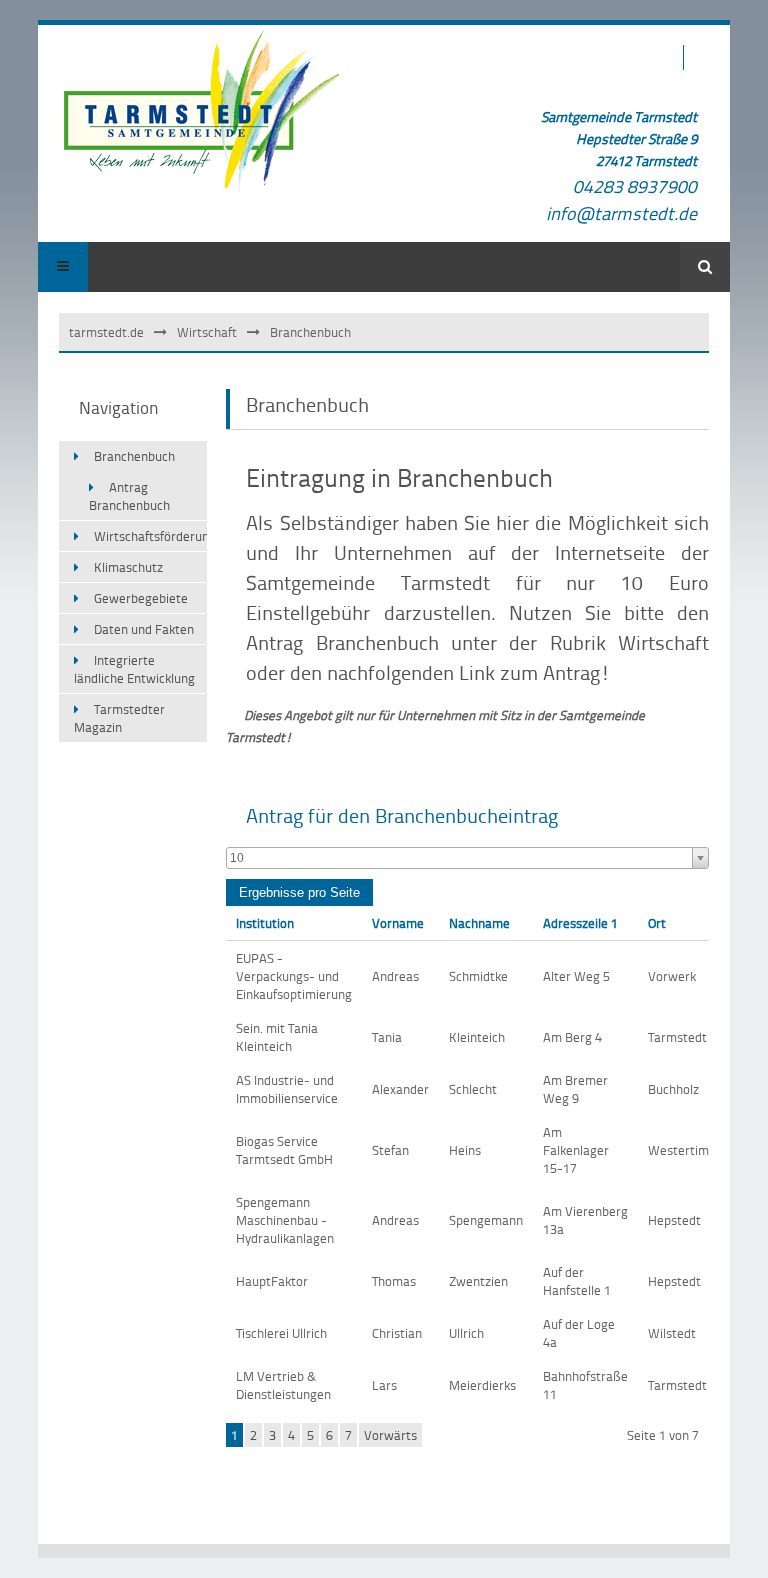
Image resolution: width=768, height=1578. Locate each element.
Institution (265, 923)
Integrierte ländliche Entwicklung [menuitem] (134, 669)
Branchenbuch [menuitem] (134, 456)
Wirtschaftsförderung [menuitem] (150, 536)
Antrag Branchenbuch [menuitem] (129, 496)
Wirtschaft (207, 332)
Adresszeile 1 (580, 923)
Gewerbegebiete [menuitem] (141, 598)
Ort (657, 923)
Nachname (479, 923)
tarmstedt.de (106, 332)
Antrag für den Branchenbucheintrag (402, 815)
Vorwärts (390, 1435)
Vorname (398, 923)
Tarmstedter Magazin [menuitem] (119, 718)
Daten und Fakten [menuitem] (144, 629)
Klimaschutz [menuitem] (128, 567)
